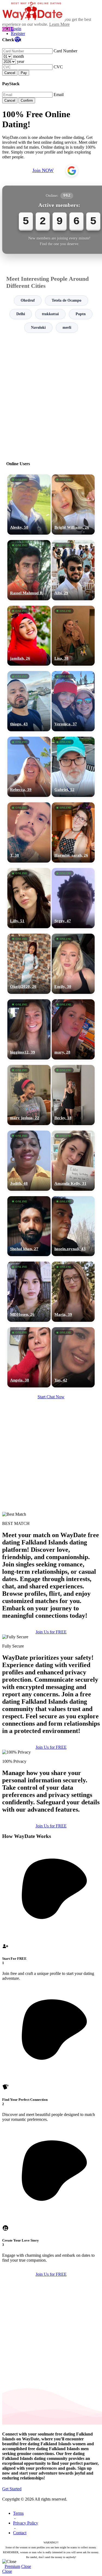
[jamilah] (29, 636)
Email (59, 95)
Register (18, 33)
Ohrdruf (28, 300)
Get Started (12, 2489)
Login (16, 29)
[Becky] (73, 1095)
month (18, 56)
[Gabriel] (73, 767)
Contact (20, 2533)
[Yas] (73, 1357)
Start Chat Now (51, 1397)
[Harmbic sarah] (73, 832)
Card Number (65, 51)
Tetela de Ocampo (67, 300)
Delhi (21, 314)
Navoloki (38, 328)
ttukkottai (50, 314)
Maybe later (51, 1340)
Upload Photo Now (54, 1328)
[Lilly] (29, 898)
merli (67, 328)
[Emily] (73, 964)
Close (26, 2566)
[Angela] (29, 1357)
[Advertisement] (51, 395)
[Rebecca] (29, 767)
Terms (18, 2513)
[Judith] (29, 1161)
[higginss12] (29, 1029)
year (21, 61)
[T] (29, 832)
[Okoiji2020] (29, 964)
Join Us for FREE (51, 1632)
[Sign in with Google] (72, 171)
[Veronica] (73, 701)
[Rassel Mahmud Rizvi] (29, 570)
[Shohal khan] (29, 1226)
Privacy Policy (26, 2523)
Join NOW (43, 170)
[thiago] (29, 701)
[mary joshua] (29, 1095)
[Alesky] (29, 505)
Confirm (27, 100)
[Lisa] (73, 636)
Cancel (10, 73)
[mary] (73, 1029)
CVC (58, 67)
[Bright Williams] (73, 505)
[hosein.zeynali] (73, 1226)
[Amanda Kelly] (73, 1161)
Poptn (81, 314)
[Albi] (73, 570)
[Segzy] (73, 898)
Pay (24, 73)
